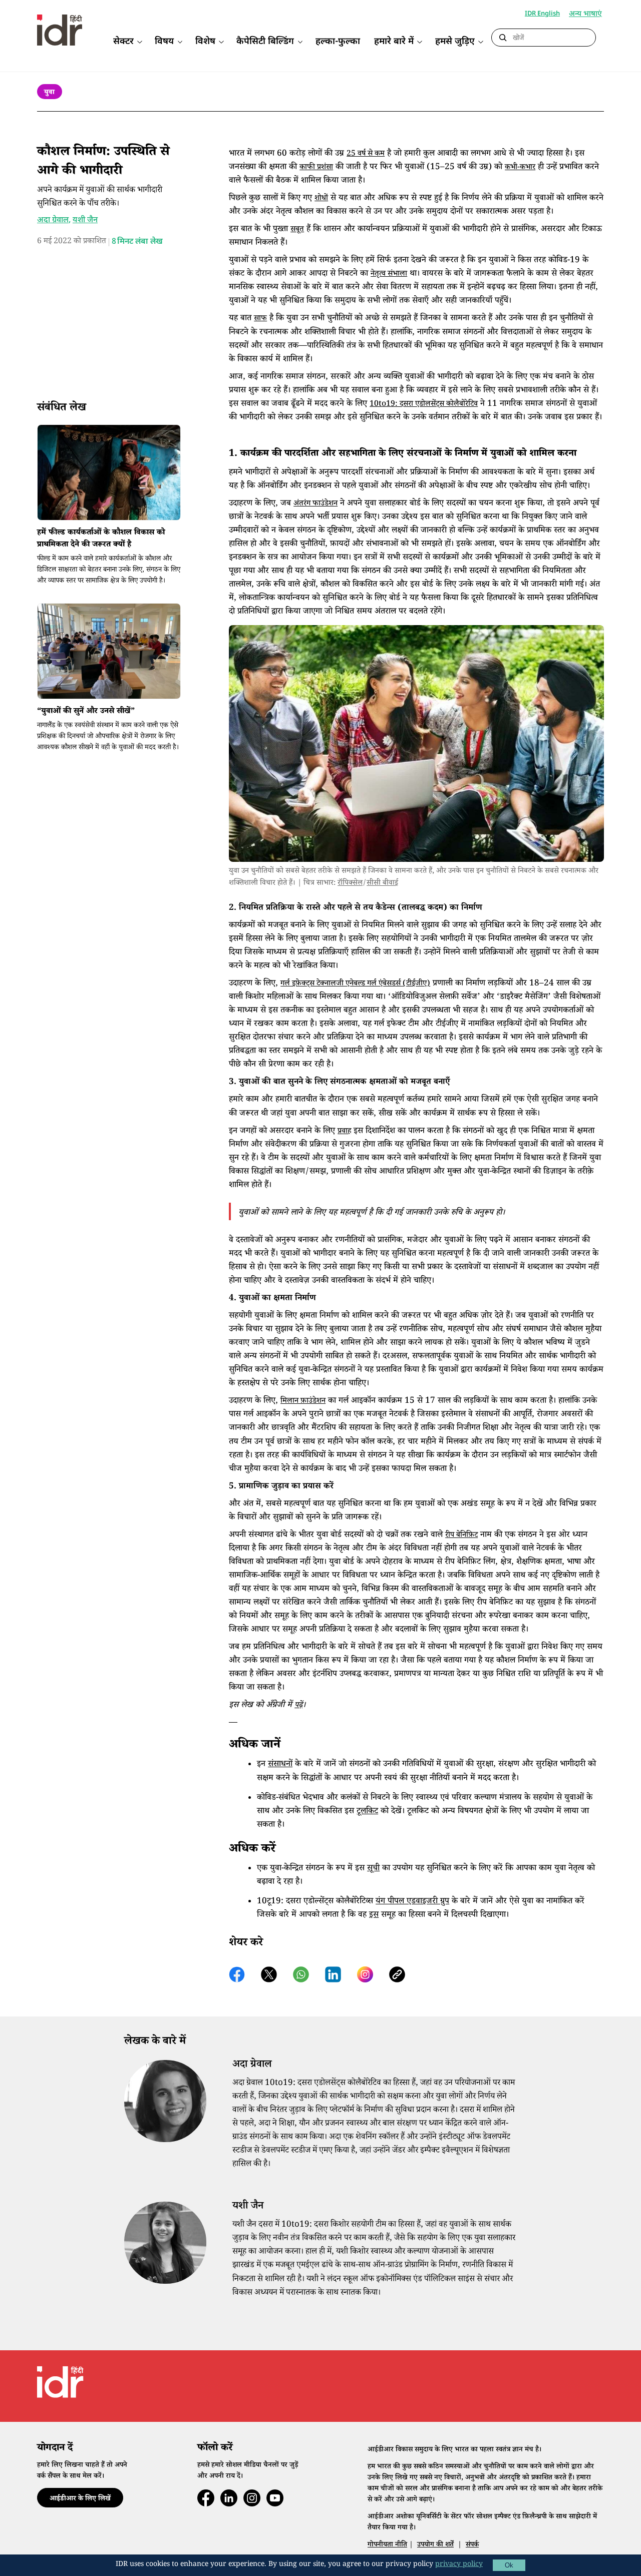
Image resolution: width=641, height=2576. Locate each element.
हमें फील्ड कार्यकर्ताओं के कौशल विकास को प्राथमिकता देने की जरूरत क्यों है (101, 540)
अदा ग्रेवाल (53, 220)
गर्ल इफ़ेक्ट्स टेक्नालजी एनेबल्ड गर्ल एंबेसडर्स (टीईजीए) (355, 984)
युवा (49, 93)
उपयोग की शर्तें (435, 2545)
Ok (509, 2565)
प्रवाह (344, 1132)
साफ (260, 319)
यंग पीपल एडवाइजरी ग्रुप (412, 1902)
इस (374, 1916)
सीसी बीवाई (382, 884)
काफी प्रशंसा (316, 168)
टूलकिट (367, 1812)
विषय (164, 42)
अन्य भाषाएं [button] (585, 15)
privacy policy (459, 2565)
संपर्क (472, 2545)
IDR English (542, 14)
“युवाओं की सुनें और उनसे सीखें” (86, 712)
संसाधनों (280, 1765)
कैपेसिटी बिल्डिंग (265, 42)
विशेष (205, 42)
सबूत (297, 230)
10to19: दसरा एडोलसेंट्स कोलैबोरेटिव (424, 405)
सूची (373, 1869)
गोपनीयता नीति (387, 2545)
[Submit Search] (503, 38)
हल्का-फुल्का (338, 42)
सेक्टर (123, 42)
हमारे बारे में (394, 42)
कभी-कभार (520, 168)
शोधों (321, 199)
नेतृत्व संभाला (389, 275)
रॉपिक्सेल (350, 884)
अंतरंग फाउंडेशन (315, 504)
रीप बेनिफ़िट (461, 1536)
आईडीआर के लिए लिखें (80, 2499)
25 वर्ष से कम (366, 154)
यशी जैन (85, 220)
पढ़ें (298, 1706)
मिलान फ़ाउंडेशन (303, 1402)
